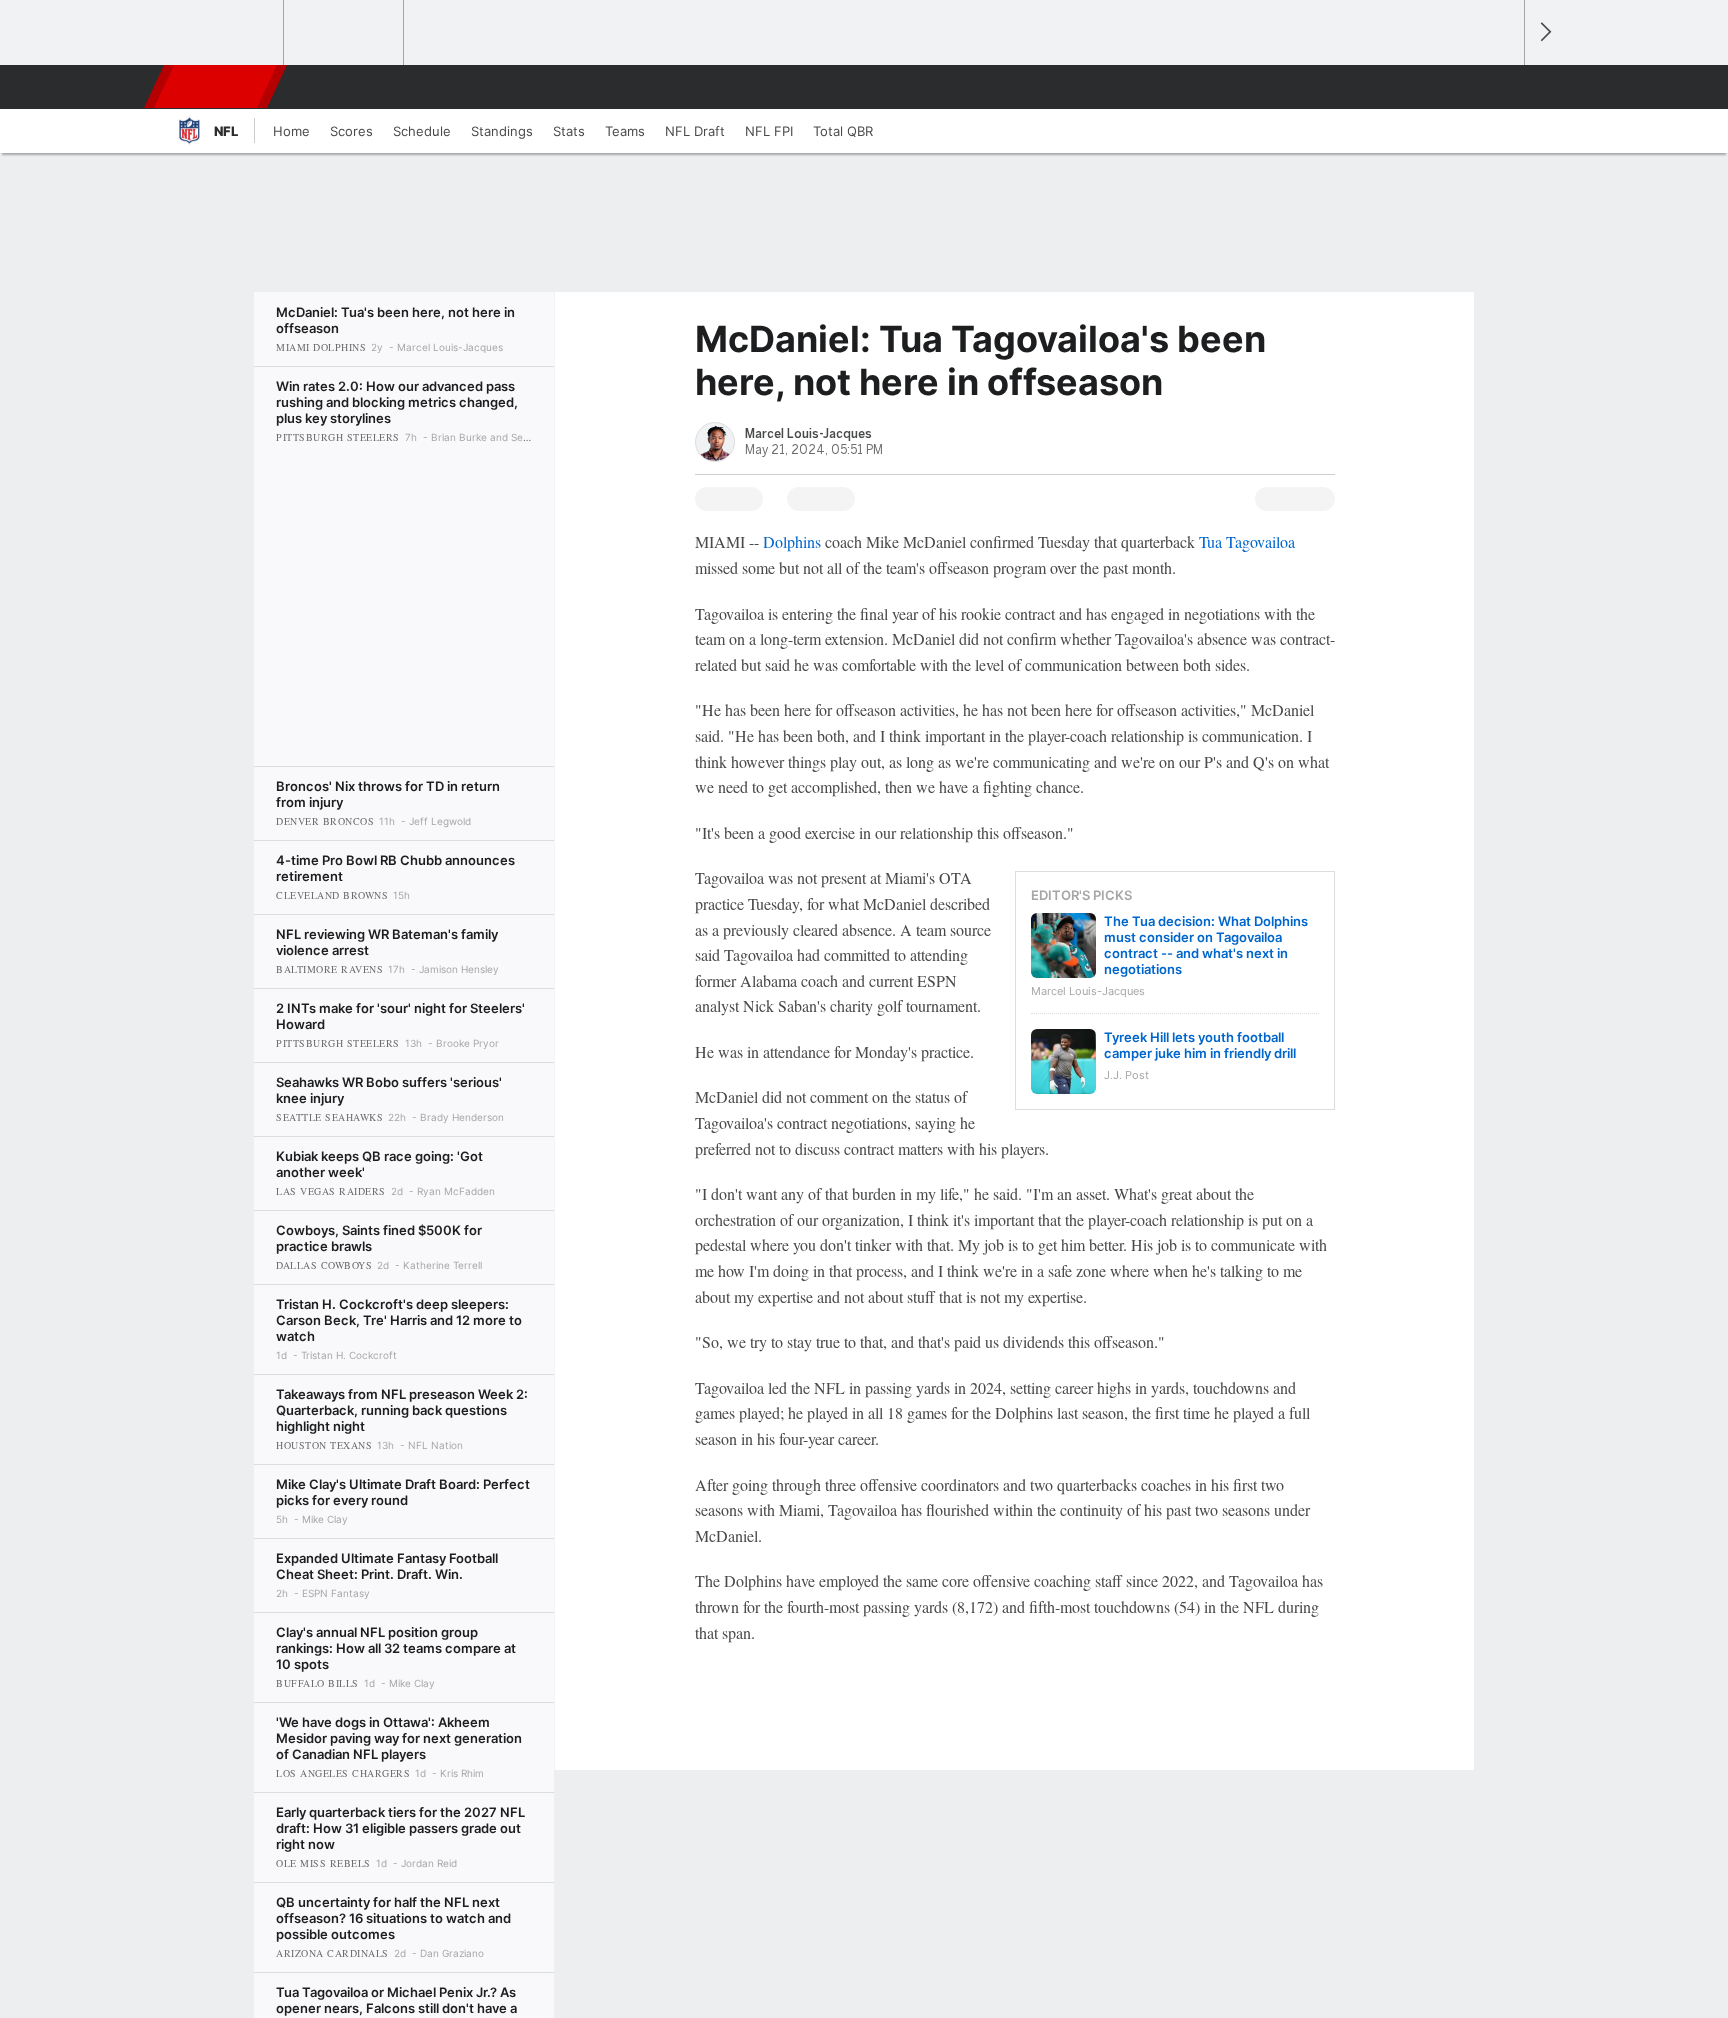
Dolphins (792, 541)
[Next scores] (1544, 32)
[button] (1500, 87)
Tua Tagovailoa (1247, 541)
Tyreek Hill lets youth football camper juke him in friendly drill (1200, 1045)
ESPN (217, 87)
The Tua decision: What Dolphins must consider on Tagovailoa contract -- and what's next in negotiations (1206, 945)
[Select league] (225, 33)
